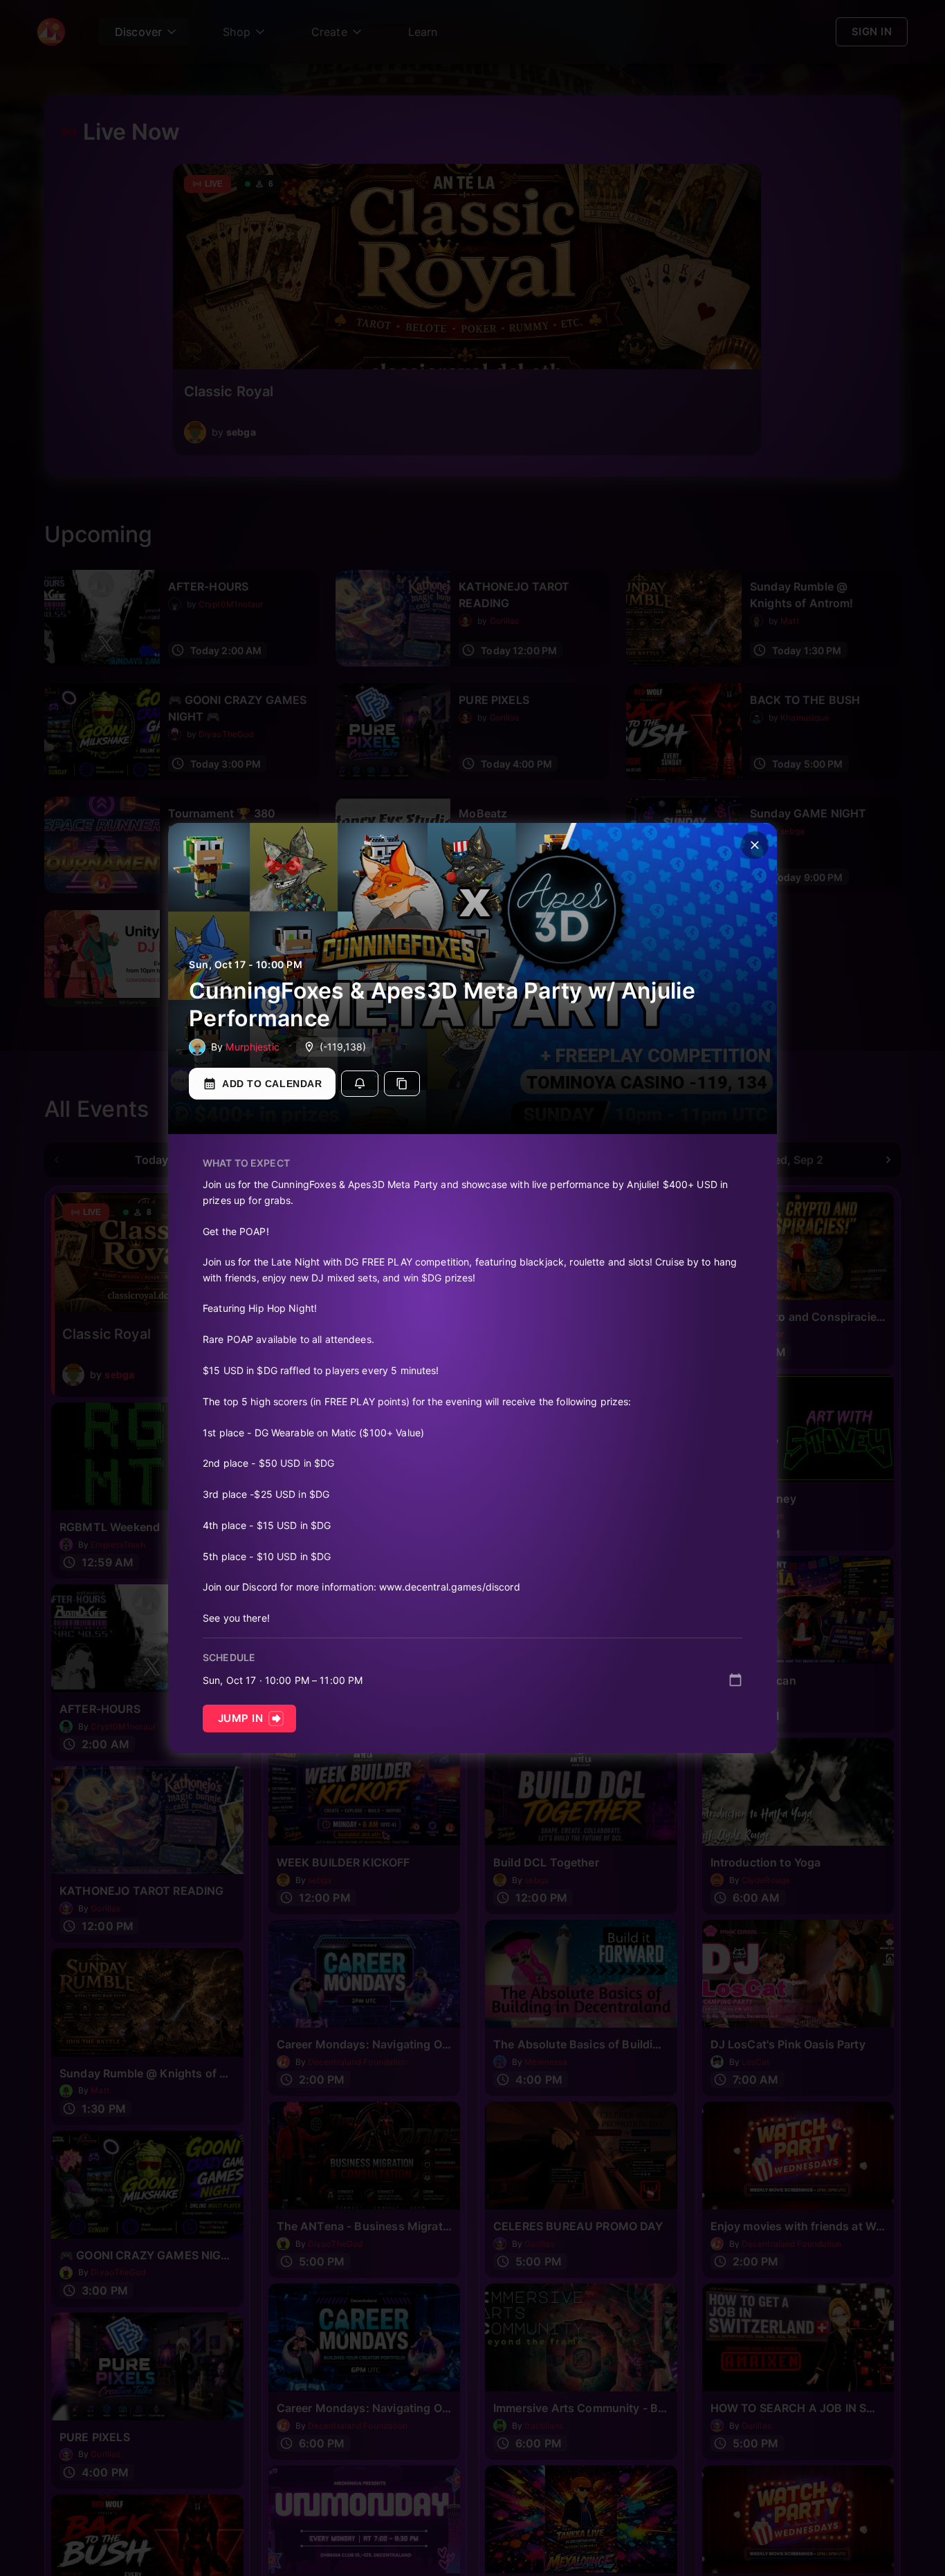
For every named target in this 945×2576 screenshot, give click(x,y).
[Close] (755, 845)
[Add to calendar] (735, 1680)
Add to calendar (272, 1084)
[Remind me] (360, 1084)
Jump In (240, 1718)
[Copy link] (402, 1084)
